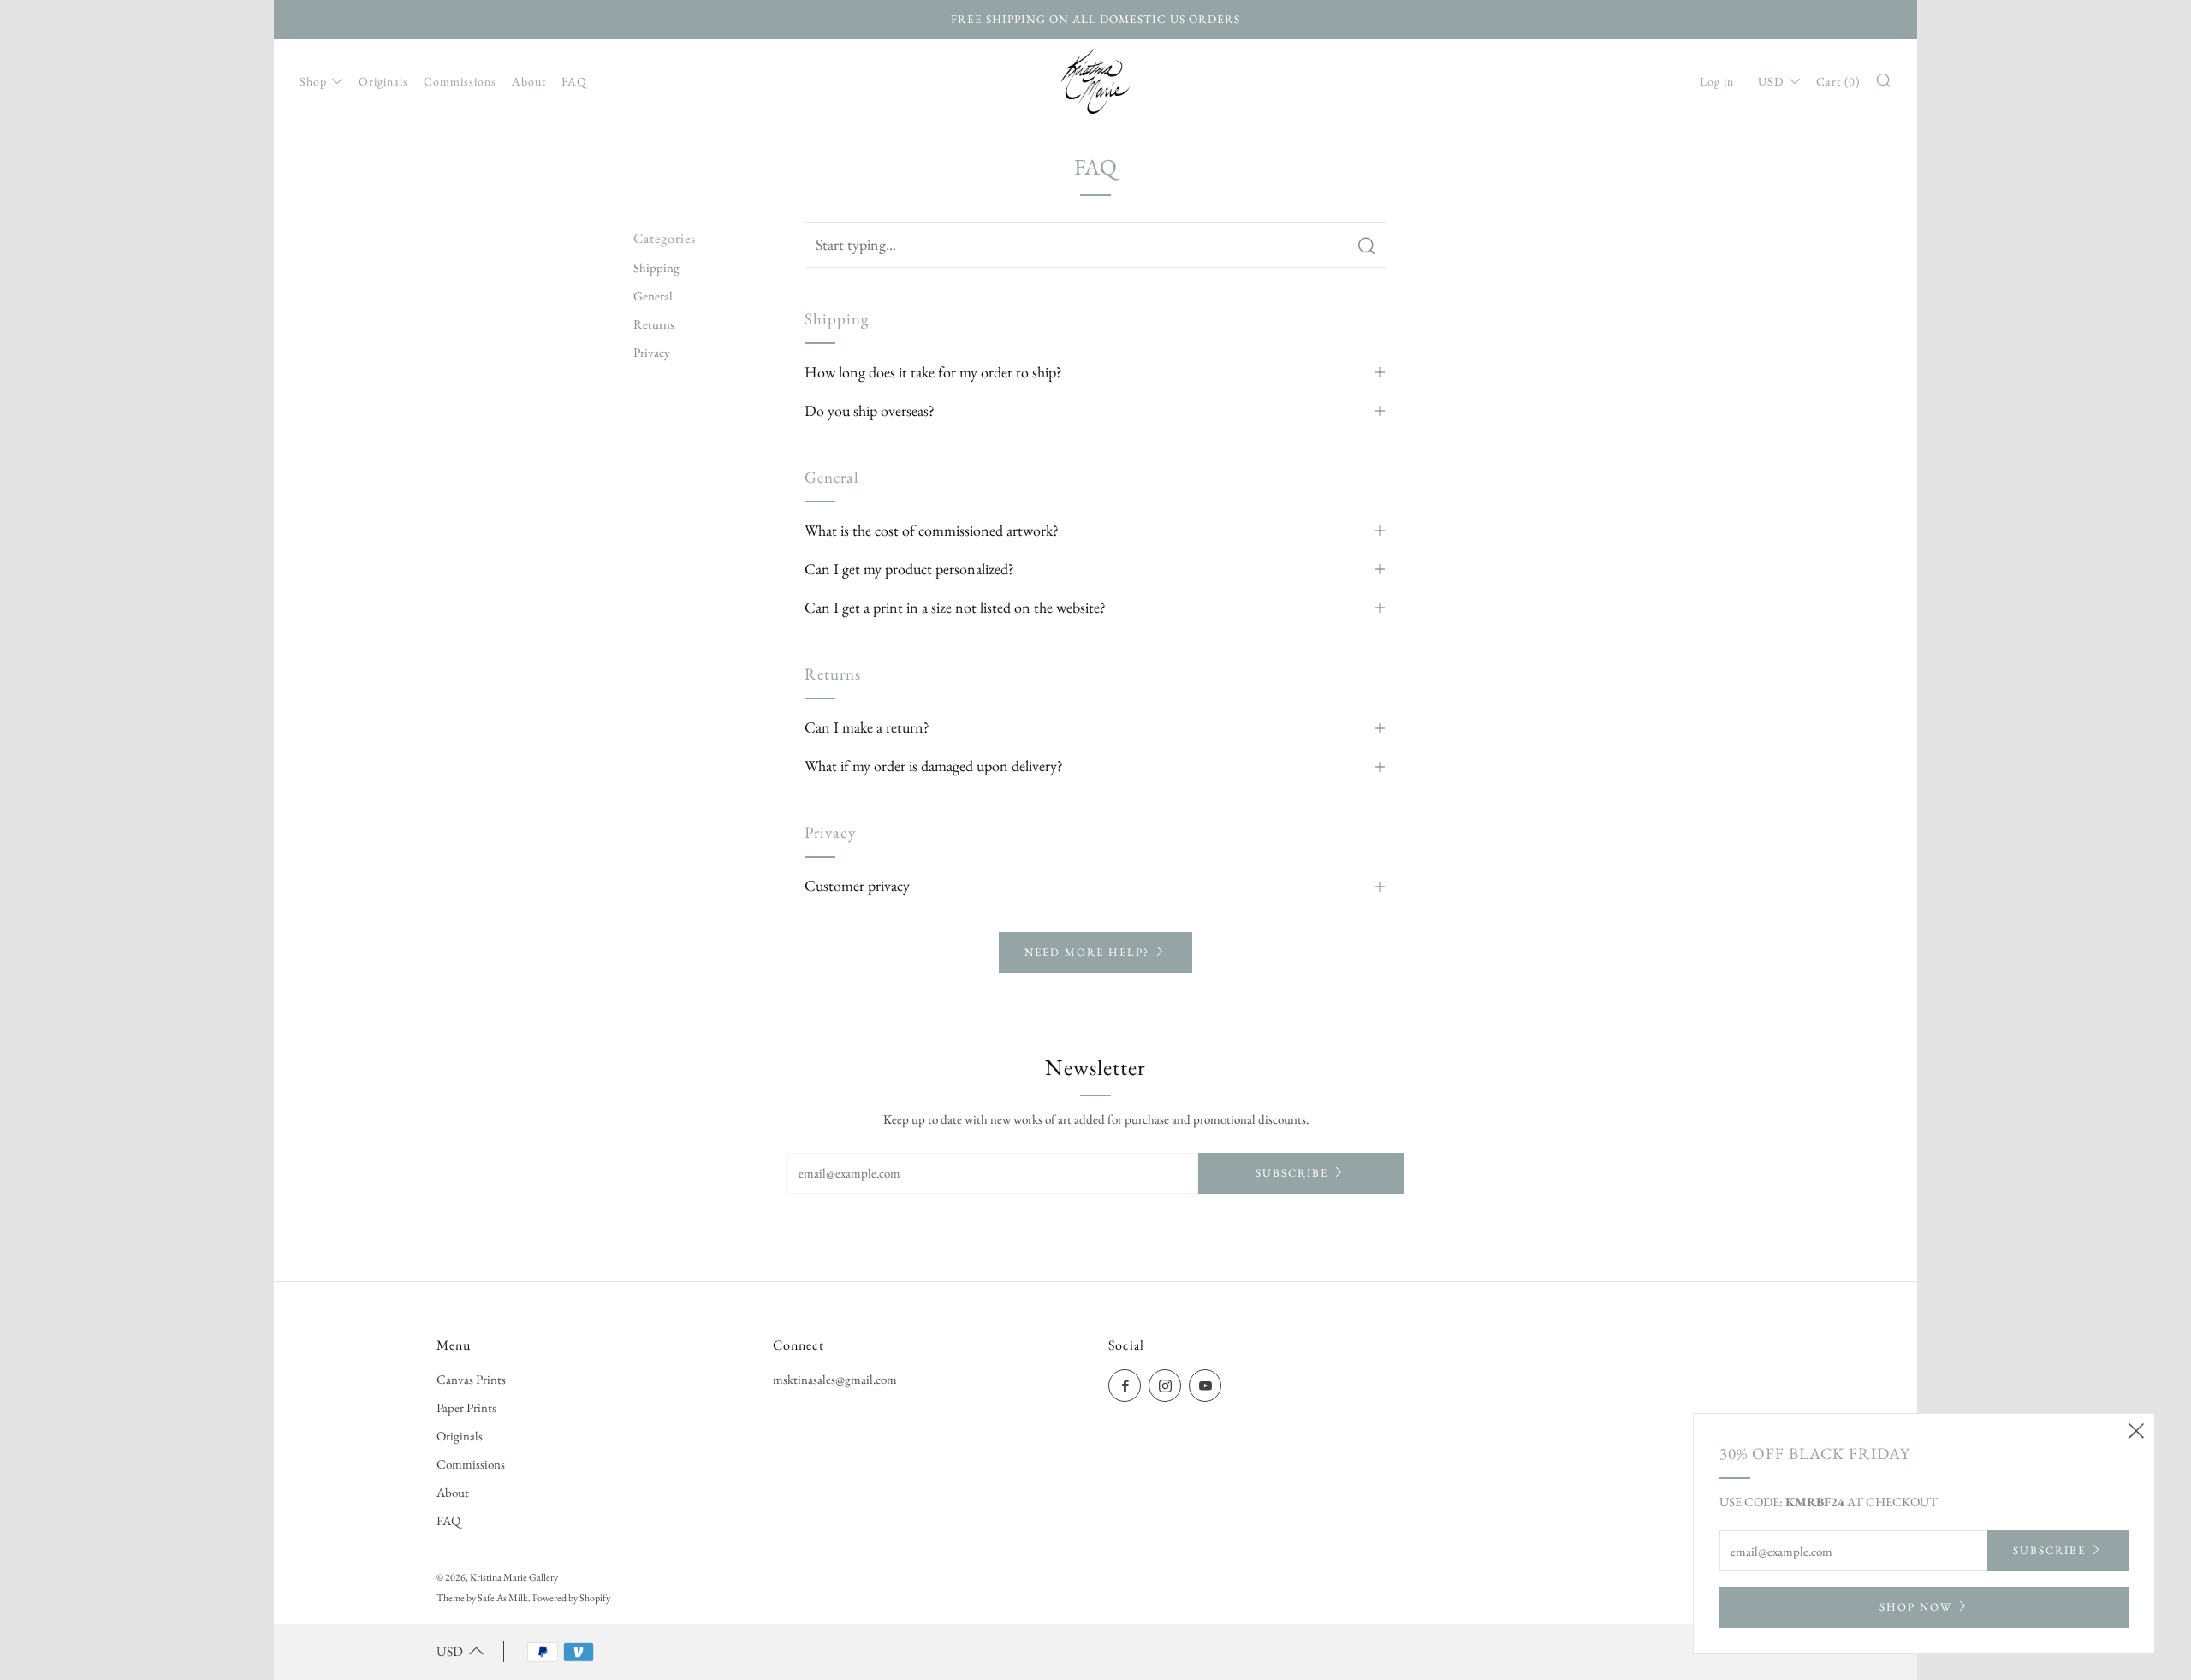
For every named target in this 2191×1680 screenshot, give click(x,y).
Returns (654, 324)
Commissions (460, 81)
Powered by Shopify (571, 1598)
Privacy (652, 352)
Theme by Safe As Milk (482, 1598)
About (529, 81)
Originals (383, 81)
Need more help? (1087, 952)
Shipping (656, 267)
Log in (1717, 81)
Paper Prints (466, 1407)
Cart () (1838, 81)
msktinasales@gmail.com (835, 1379)
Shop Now (1916, 1607)
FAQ (574, 81)
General (653, 296)
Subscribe (1292, 1173)
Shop (313, 81)
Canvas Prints (471, 1379)
